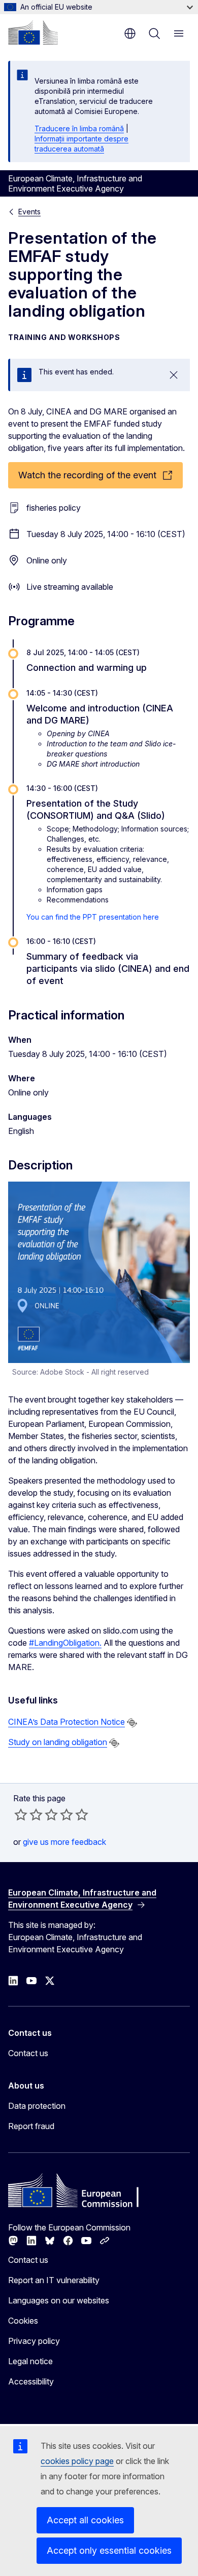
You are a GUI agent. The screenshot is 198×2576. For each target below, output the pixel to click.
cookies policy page (77, 2461)
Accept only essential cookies (109, 2550)
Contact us (28, 2053)
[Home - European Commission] (33, 32)
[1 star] (21, 1814)
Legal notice (30, 2361)
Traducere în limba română (79, 128)
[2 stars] (28, 1814)
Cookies (23, 2321)
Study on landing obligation (58, 1742)
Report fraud (31, 2126)
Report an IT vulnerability (54, 2280)
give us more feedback (64, 1842)
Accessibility (31, 2381)
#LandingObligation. (65, 1643)
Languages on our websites (59, 2300)
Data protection (37, 2106)
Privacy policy (34, 2341)
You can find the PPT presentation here (94, 917)
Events (29, 212)
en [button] (130, 33)
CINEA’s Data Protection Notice (67, 1722)
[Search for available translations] (132, 1723)
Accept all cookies (85, 2520)
